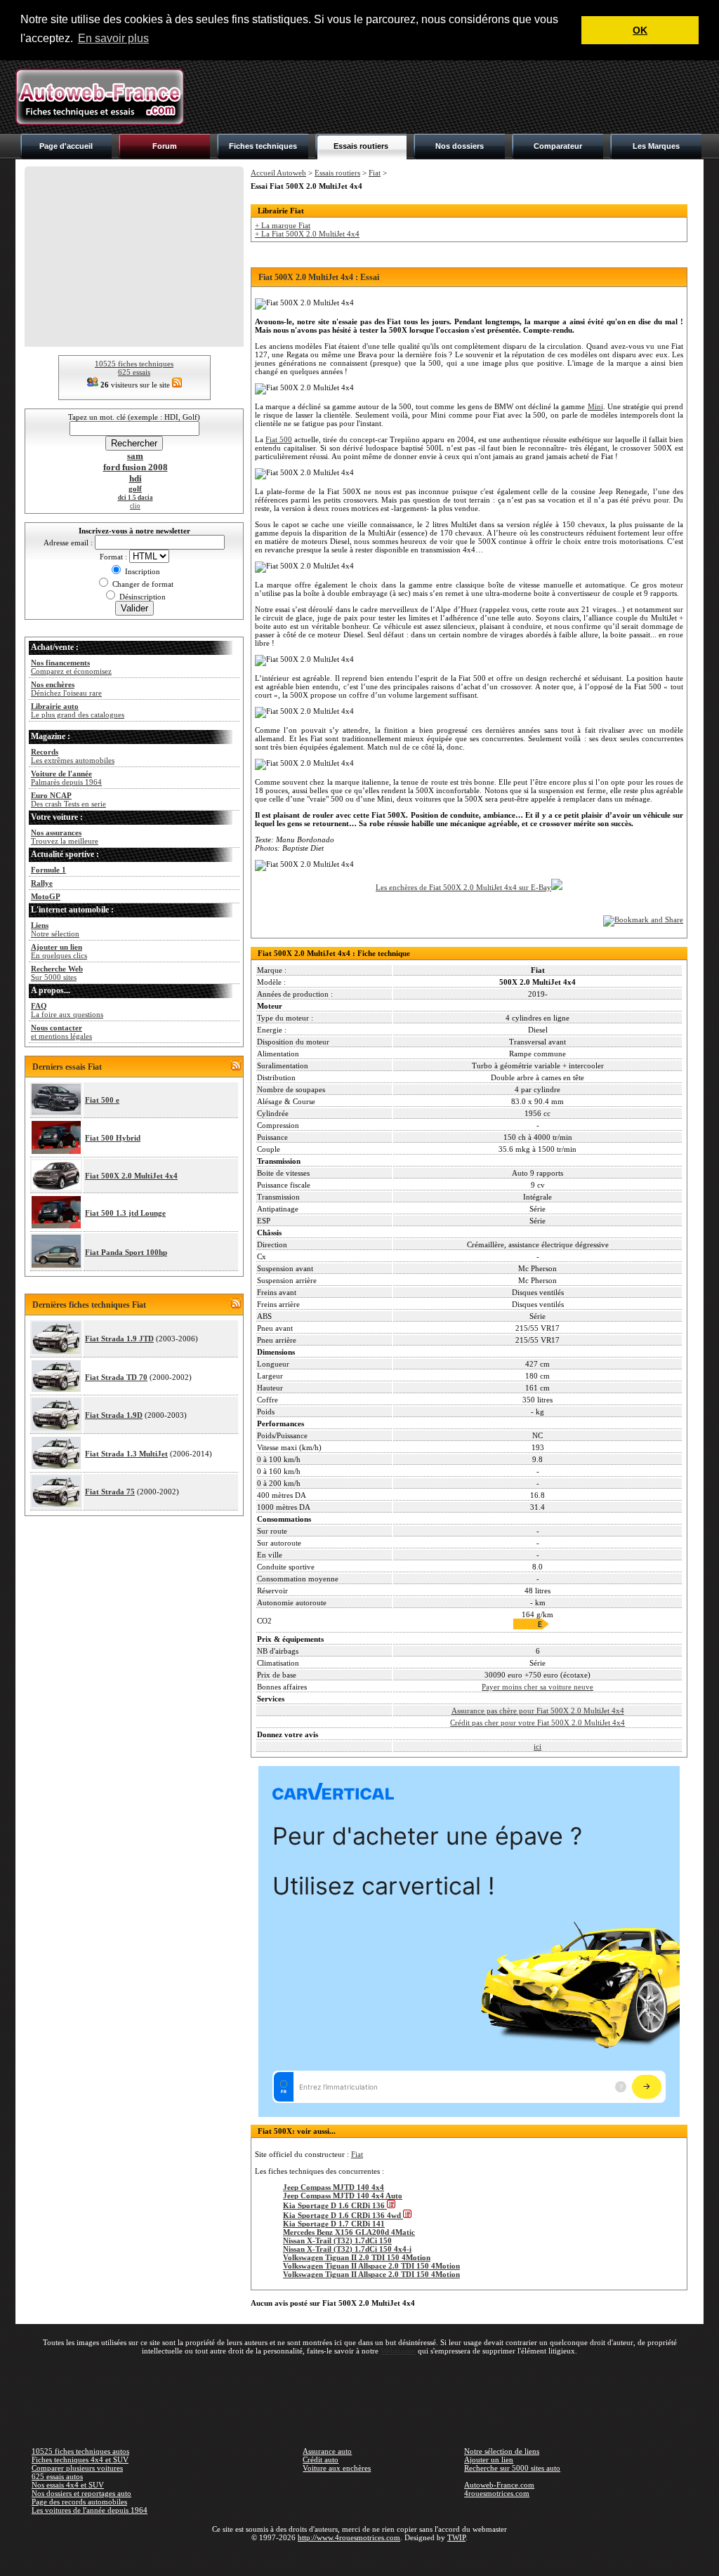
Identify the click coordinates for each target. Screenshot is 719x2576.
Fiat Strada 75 (110, 1492)
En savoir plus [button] (113, 38)
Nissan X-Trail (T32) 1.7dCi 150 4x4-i (347, 2249)
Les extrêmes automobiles (73, 756)
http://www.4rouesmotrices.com (349, 2537)
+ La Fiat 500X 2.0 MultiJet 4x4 (307, 234)
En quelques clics (59, 951)
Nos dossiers (460, 146)
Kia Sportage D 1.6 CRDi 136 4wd (343, 2215)
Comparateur (558, 146)
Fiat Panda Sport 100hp (126, 1252)
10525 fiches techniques (134, 364)
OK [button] (640, 30)
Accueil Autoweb (278, 173)
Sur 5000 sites (57, 973)
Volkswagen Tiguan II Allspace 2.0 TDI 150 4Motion (371, 2266)
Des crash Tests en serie (68, 799)
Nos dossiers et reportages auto (81, 2493)
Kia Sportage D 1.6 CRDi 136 (335, 2205)
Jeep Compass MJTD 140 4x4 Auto (343, 2196)
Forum (165, 146)
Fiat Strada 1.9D (114, 1415)
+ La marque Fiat (283, 225)
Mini (595, 406)
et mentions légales (61, 1032)
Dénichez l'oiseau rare (66, 689)
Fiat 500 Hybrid (113, 1138)
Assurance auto (327, 2451)
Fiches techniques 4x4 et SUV (80, 2459)
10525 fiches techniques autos (80, 2451)
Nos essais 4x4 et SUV (68, 2485)
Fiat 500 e (102, 1100)
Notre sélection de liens (502, 2451)
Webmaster (398, 2351)
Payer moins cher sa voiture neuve (537, 1687)
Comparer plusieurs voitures (77, 2468)
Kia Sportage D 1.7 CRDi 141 (334, 2224)
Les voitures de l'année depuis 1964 (90, 2510)
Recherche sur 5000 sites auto (512, 2468)
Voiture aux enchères (337, 2468)
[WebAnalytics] (359, 2558)
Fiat (375, 173)
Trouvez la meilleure (65, 837)
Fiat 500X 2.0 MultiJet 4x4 (131, 1176)
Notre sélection (55, 929)
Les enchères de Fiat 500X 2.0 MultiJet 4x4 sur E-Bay (463, 887)
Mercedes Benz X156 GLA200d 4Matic (349, 2232)
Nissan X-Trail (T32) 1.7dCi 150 (337, 2240)
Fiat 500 (279, 439)
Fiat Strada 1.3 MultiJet (126, 1454)
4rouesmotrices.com (497, 2493)
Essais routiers (361, 146)
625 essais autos (57, 2476)
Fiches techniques (263, 146)
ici (537, 1746)
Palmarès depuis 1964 (66, 778)
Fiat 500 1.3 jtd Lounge (125, 1213)
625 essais (134, 372)
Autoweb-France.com (499, 2485)
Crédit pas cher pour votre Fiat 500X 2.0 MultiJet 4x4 (537, 1722)
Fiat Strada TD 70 (116, 1377)
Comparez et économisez (71, 667)
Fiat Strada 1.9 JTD (119, 1339)
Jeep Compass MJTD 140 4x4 (334, 2187)
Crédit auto (321, 2459)
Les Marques (656, 146)
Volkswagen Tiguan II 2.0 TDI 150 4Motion (357, 2257)
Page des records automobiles (79, 2502)
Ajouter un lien (489, 2459)
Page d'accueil (66, 146)
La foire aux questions (67, 1010)
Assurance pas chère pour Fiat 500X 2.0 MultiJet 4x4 (538, 1711)
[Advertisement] (448, 97)
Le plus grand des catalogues (78, 710)
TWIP (456, 2537)
